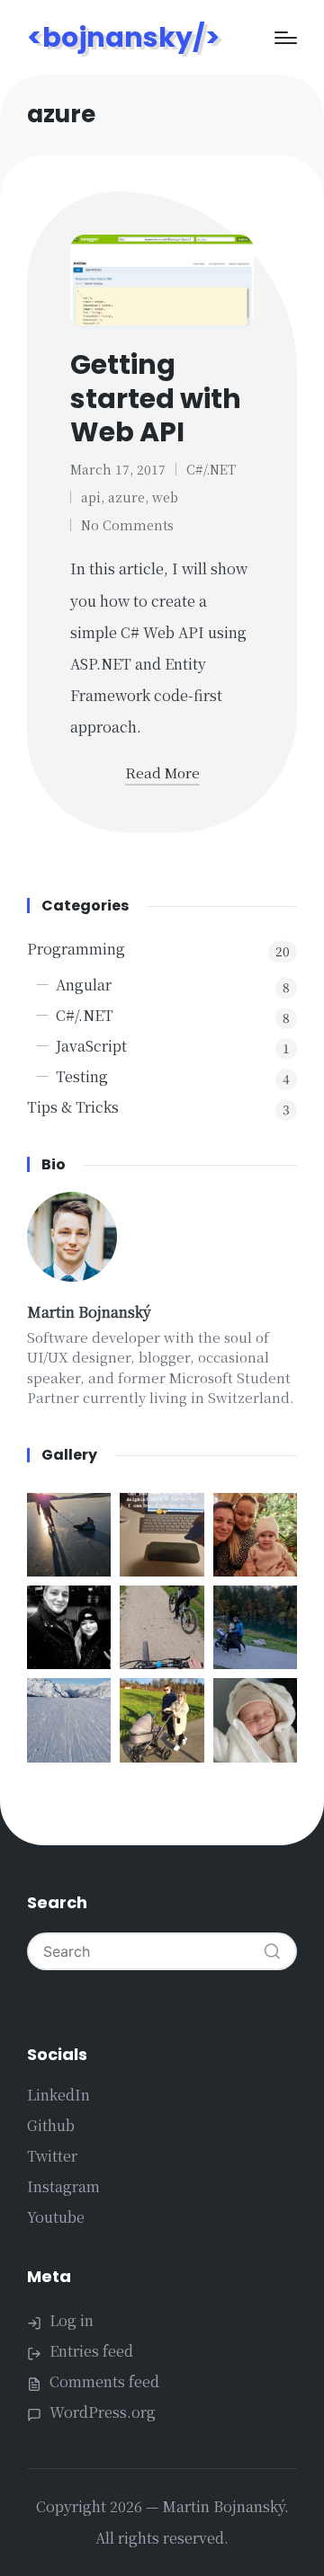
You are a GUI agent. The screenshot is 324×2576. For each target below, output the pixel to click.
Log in (72, 2320)
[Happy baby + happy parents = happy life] (255, 1720)
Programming (76, 949)
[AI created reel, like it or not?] (69, 1720)
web (165, 497)
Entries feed (91, 2351)
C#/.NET (211, 469)
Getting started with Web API (156, 398)
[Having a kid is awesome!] (69, 1535)
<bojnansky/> (123, 37)
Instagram (63, 2186)
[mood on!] (255, 1535)
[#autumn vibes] (255, 1627)
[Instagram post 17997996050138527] (162, 1535)
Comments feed (104, 2381)
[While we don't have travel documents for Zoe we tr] (162, 1720)
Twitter (52, 2156)
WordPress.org (103, 2412)
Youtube (56, 2217)
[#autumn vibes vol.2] (162, 1627)
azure (126, 497)
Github (51, 2125)
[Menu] (286, 38)
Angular (84, 985)
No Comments (127, 525)
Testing (82, 1076)
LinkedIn (58, 2095)
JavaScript (91, 1046)
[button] (272, 1951)
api (91, 497)
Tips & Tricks (73, 1107)
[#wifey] (69, 1627)
